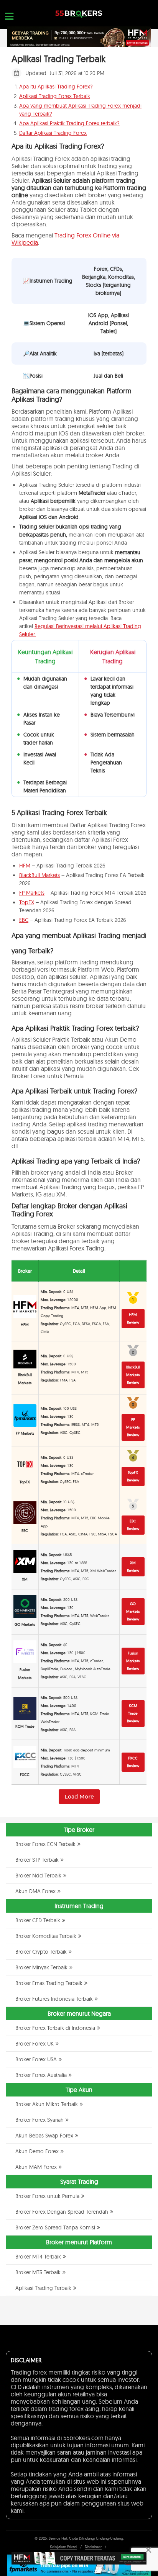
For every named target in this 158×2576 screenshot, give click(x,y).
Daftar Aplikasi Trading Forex (53, 133)
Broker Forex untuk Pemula (47, 2196)
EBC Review (133, 1525)
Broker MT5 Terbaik (38, 2272)
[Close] (148, 2550)
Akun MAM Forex (36, 2167)
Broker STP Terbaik (37, 1860)
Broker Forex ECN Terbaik (45, 1844)
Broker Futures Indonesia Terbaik (54, 1999)
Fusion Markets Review (133, 1661)
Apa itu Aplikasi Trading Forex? (56, 87)
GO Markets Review (133, 1611)
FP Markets (32, 893)
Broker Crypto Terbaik (41, 1952)
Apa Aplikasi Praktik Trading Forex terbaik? (69, 123)
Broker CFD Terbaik (38, 1920)
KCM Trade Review (133, 1713)
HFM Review (133, 1318)
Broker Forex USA (36, 2059)
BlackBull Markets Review (133, 1375)
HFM (25, 866)
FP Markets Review (133, 1427)
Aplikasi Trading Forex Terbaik (55, 96)
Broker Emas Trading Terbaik (49, 1983)
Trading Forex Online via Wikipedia (65, 239)
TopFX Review (133, 1476)
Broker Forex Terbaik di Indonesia (55, 2028)
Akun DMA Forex (35, 1891)
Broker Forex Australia (41, 2075)
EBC (24, 920)
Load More (79, 1797)
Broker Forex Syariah (39, 2120)
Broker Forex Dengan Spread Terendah (62, 2212)
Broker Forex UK (35, 2044)
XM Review (133, 1567)
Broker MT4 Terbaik (38, 2257)
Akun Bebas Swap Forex (44, 2136)
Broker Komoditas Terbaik (46, 1936)
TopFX (27, 902)
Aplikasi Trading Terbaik (43, 2288)
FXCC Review (133, 1762)
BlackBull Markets (39, 875)
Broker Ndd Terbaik (38, 1876)
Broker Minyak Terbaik (41, 1967)
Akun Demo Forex (37, 2151)
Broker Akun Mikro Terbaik (47, 2104)
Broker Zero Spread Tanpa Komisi (55, 2227)
